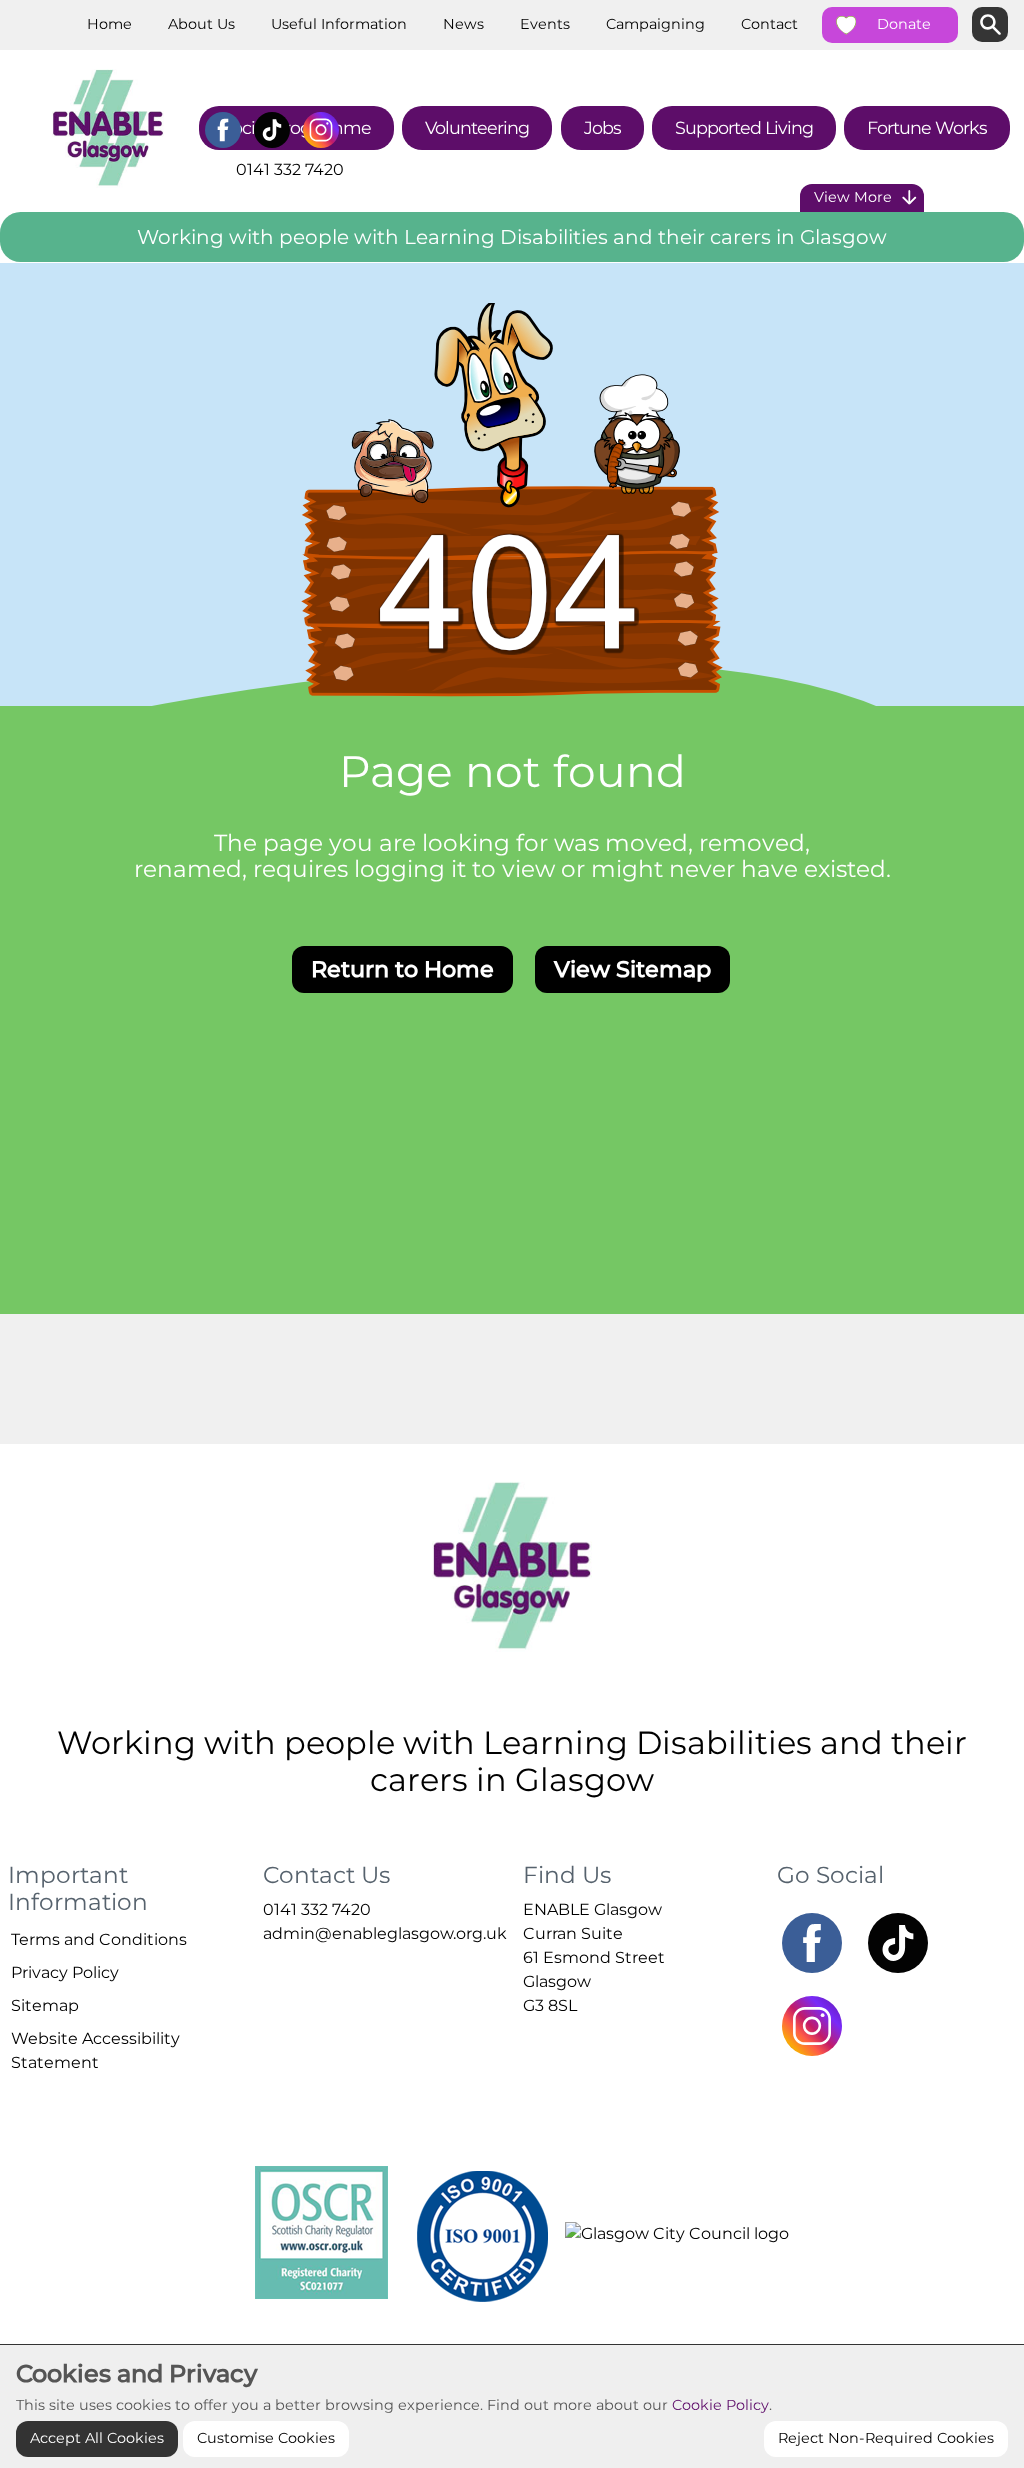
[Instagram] (320, 130)
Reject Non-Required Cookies (886, 2438)
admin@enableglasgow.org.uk (385, 1933)
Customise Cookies (266, 2438)
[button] (1, 258)
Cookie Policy (720, 2405)
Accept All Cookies (97, 2438)
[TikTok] (271, 130)
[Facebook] (222, 130)
